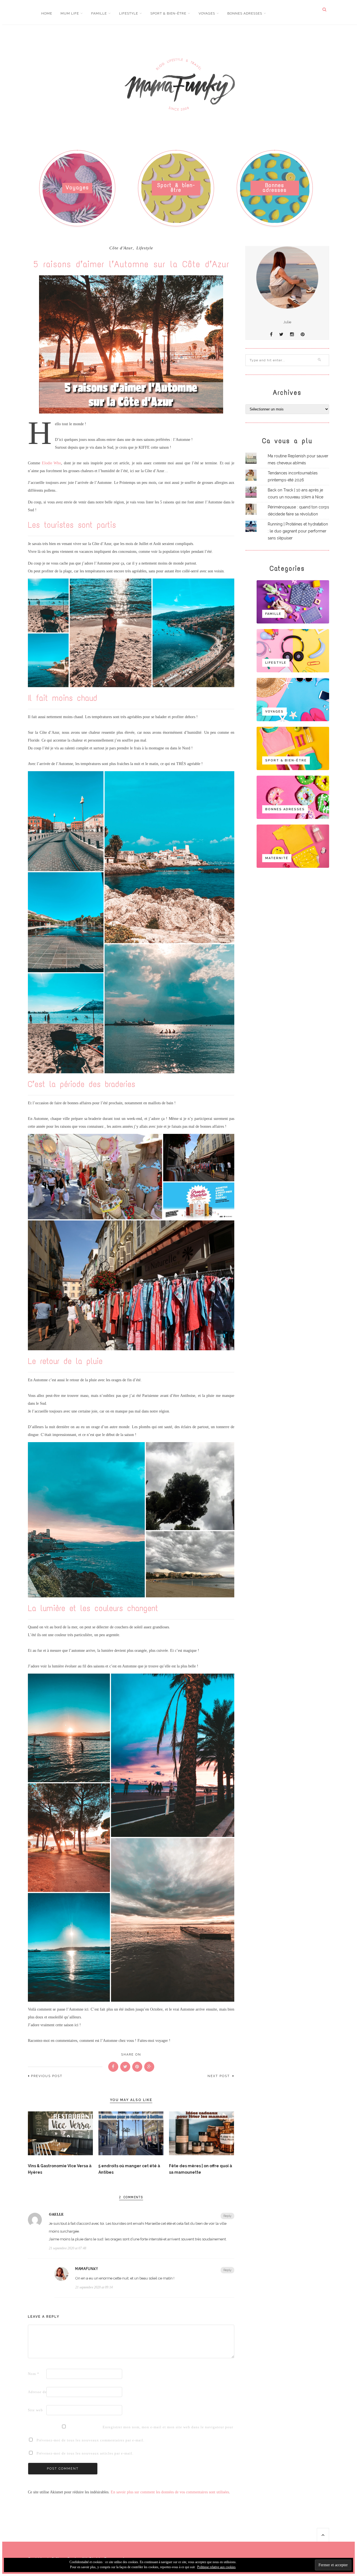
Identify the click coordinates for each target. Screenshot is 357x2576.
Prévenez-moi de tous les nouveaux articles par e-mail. (85, 2453)
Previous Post (47, 2076)
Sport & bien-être (168, 13)
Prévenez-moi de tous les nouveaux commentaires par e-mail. (91, 2440)
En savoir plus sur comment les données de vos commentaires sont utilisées (170, 2492)
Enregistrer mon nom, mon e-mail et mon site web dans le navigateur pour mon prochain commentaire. (111, 2427)
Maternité (277, 858)
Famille (99, 13)
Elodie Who (52, 463)
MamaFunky (87, 2269)
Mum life (70, 13)
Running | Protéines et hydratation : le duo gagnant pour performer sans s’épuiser (298, 531)
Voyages (207, 13)
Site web (35, 2410)
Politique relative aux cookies (216, 2567)
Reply (227, 2216)
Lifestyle (129, 13)
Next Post (219, 2076)
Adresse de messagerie (37, 2392)
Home (47, 13)
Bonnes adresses (245, 13)
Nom (34, 2374)
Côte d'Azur (121, 248)
